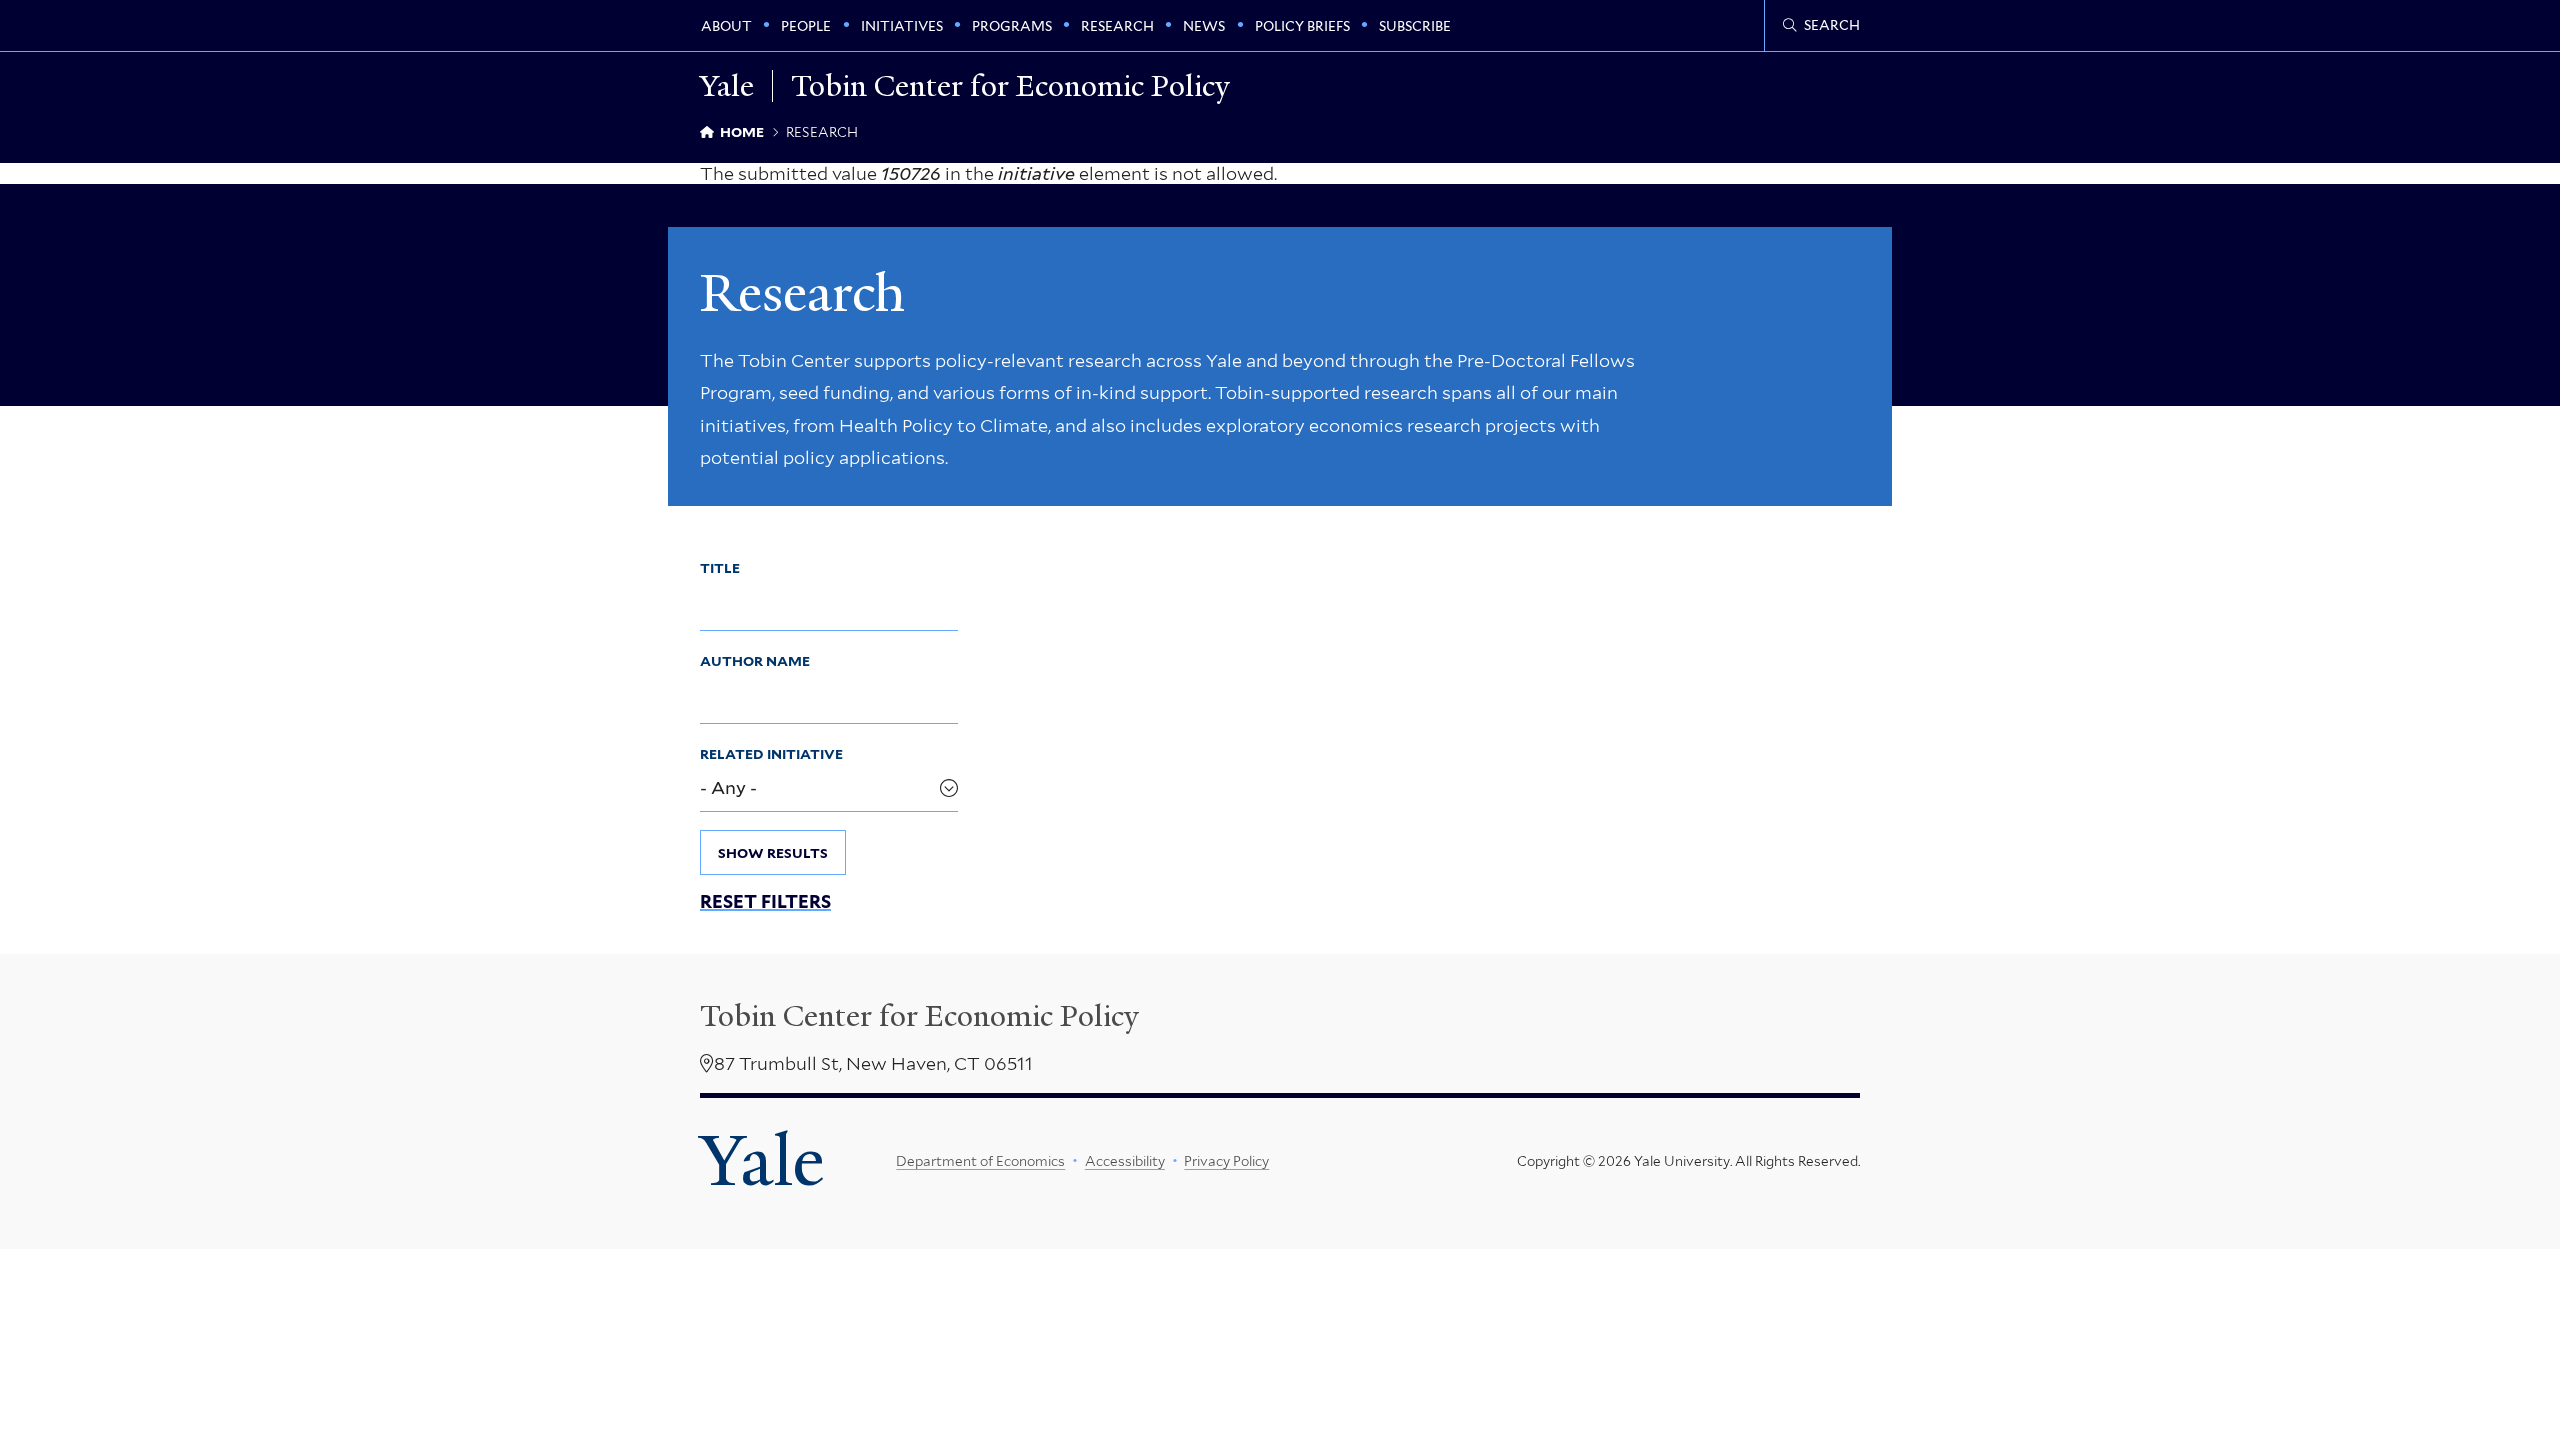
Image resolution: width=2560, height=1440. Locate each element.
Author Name (755, 661)
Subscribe (1415, 26)
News (1204, 26)
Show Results (773, 853)
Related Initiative (771, 754)
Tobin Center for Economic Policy (1010, 86)
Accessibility (1125, 1161)
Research (1117, 26)
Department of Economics (980, 1161)
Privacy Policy (1226, 1161)
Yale (762, 1161)
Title (720, 568)
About (726, 26)
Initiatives (902, 26)
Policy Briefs (1302, 26)
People (806, 26)
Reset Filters (765, 902)
